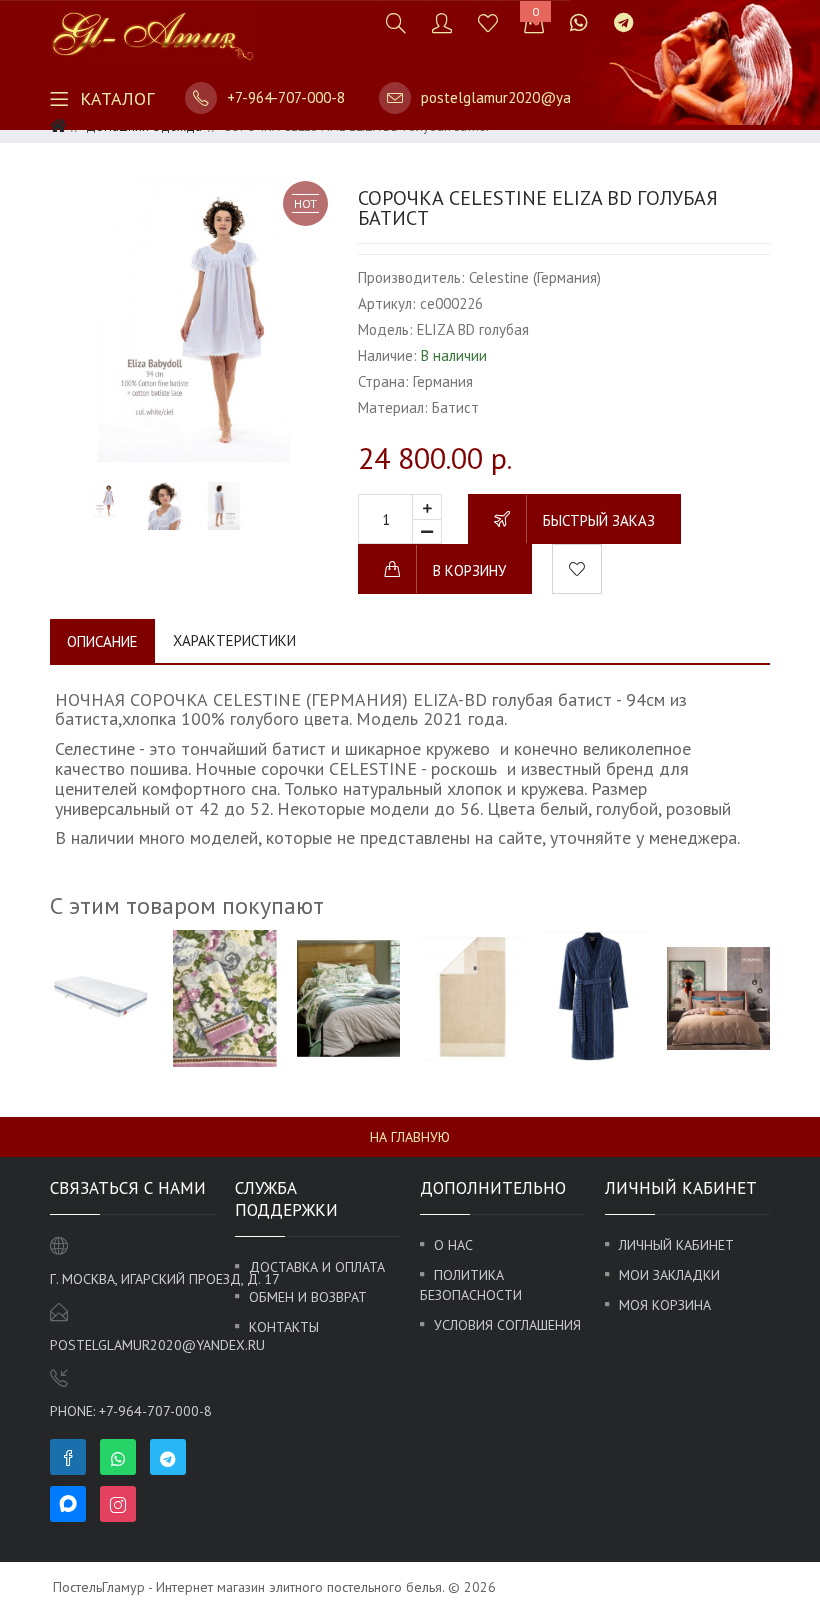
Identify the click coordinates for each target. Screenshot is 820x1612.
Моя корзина (665, 1305)
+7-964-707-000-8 (286, 97)
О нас (453, 1245)
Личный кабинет (676, 1245)
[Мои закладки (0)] (488, 22)
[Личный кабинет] (442, 22)
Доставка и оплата (317, 1267)
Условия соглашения (507, 1325)
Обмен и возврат (308, 1297)
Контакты (284, 1327)
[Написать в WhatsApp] (579, 22)
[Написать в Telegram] (623, 22)
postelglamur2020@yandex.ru (520, 97)
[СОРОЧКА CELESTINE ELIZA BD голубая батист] (194, 317)
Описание (102, 641)
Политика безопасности (471, 1285)
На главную (410, 1137)
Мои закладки (669, 1275)
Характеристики (234, 640)
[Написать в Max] (659, 12)
